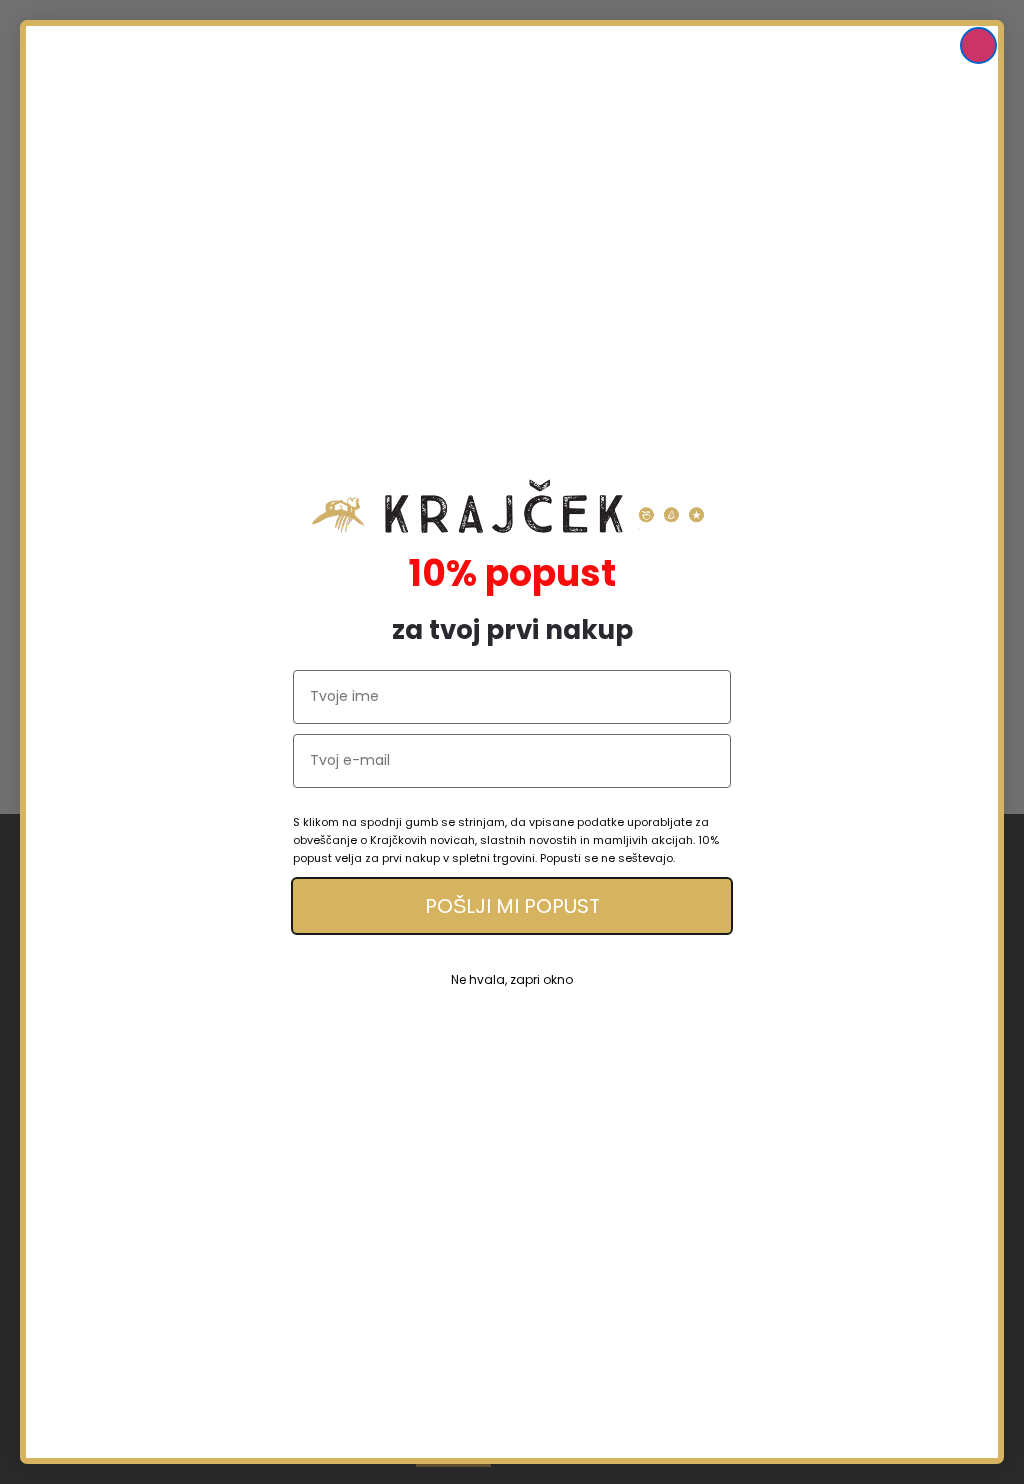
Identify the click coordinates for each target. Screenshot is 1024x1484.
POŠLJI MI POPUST (512, 906)
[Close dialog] (978, 45)
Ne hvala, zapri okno (512, 979)
